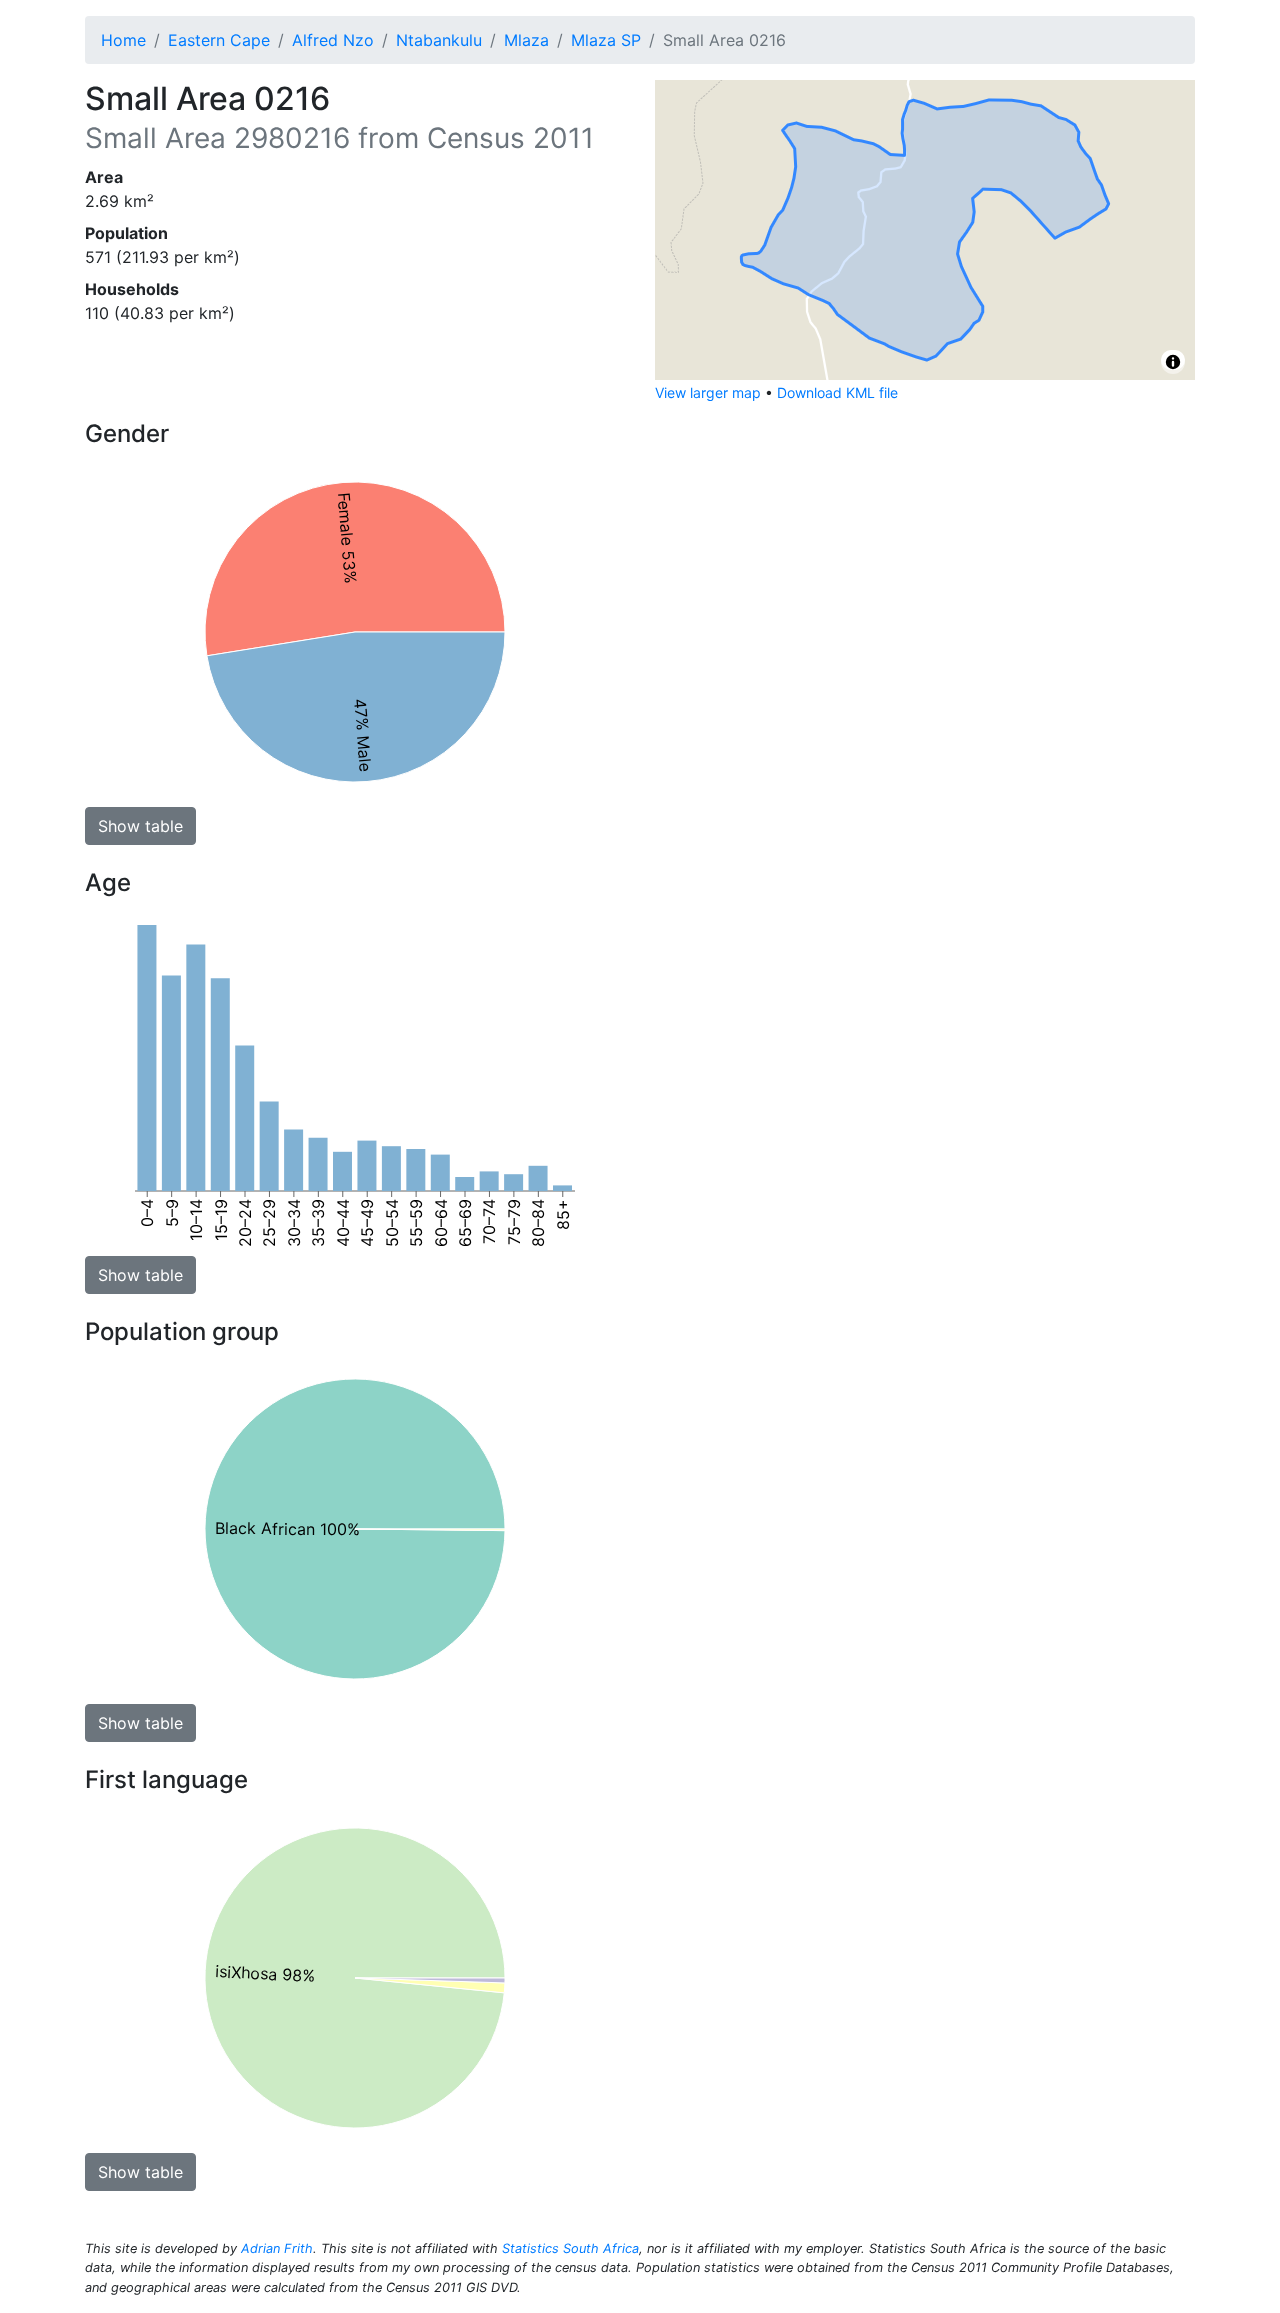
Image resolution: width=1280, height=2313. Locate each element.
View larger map (708, 392)
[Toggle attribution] (1173, 362)
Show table (140, 826)
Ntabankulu (439, 40)
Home (123, 40)
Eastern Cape (219, 40)
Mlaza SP (606, 40)
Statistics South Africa (570, 2248)
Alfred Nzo (333, 40)
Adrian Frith (277, 2248)
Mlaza (526, 40)
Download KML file (837, 392)
